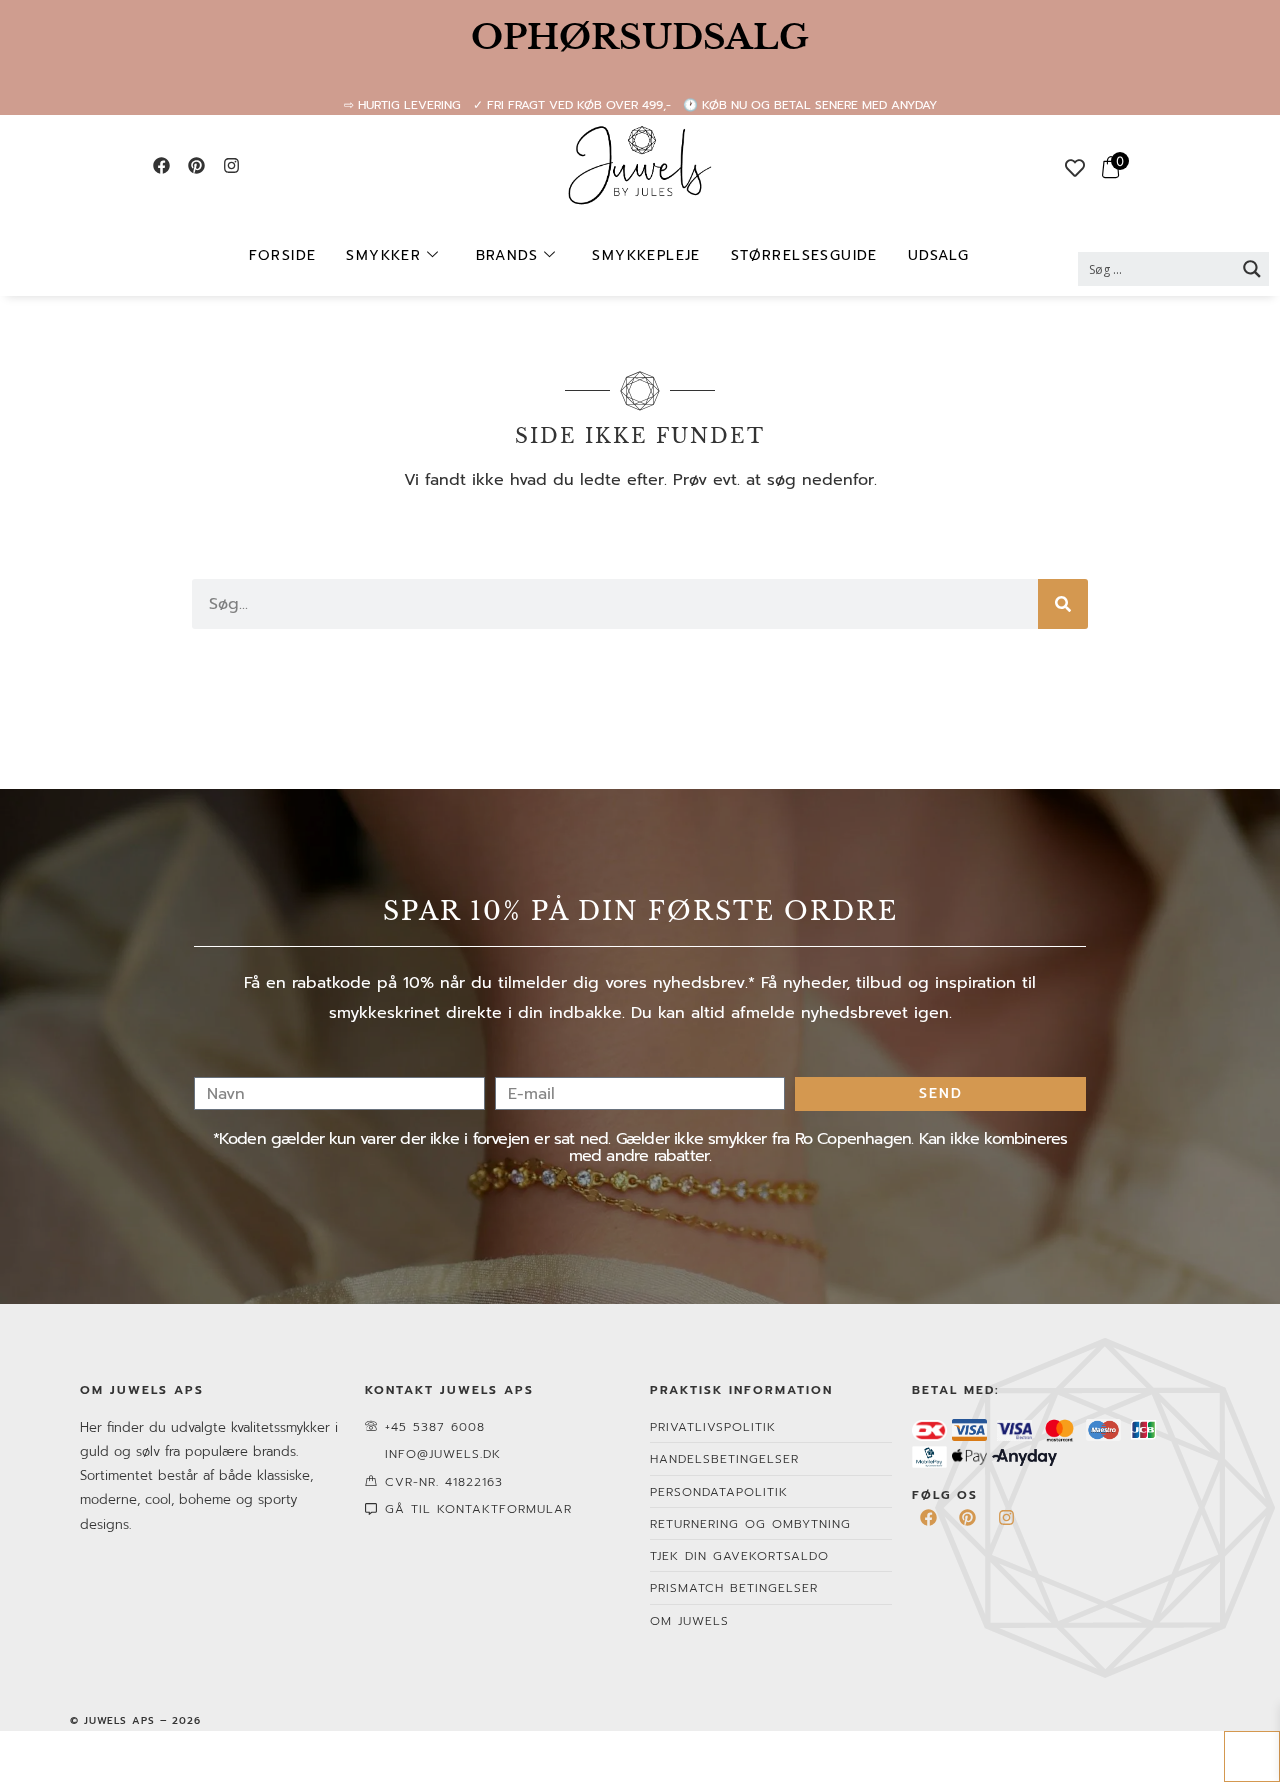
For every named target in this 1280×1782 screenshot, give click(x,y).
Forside (283, 255)
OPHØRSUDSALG (640, 37)
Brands (507, 255)
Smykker (383, 255)
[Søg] (1063, 604)
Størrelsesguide (804, 255)
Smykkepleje (646, 255)
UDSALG (938, 255)
